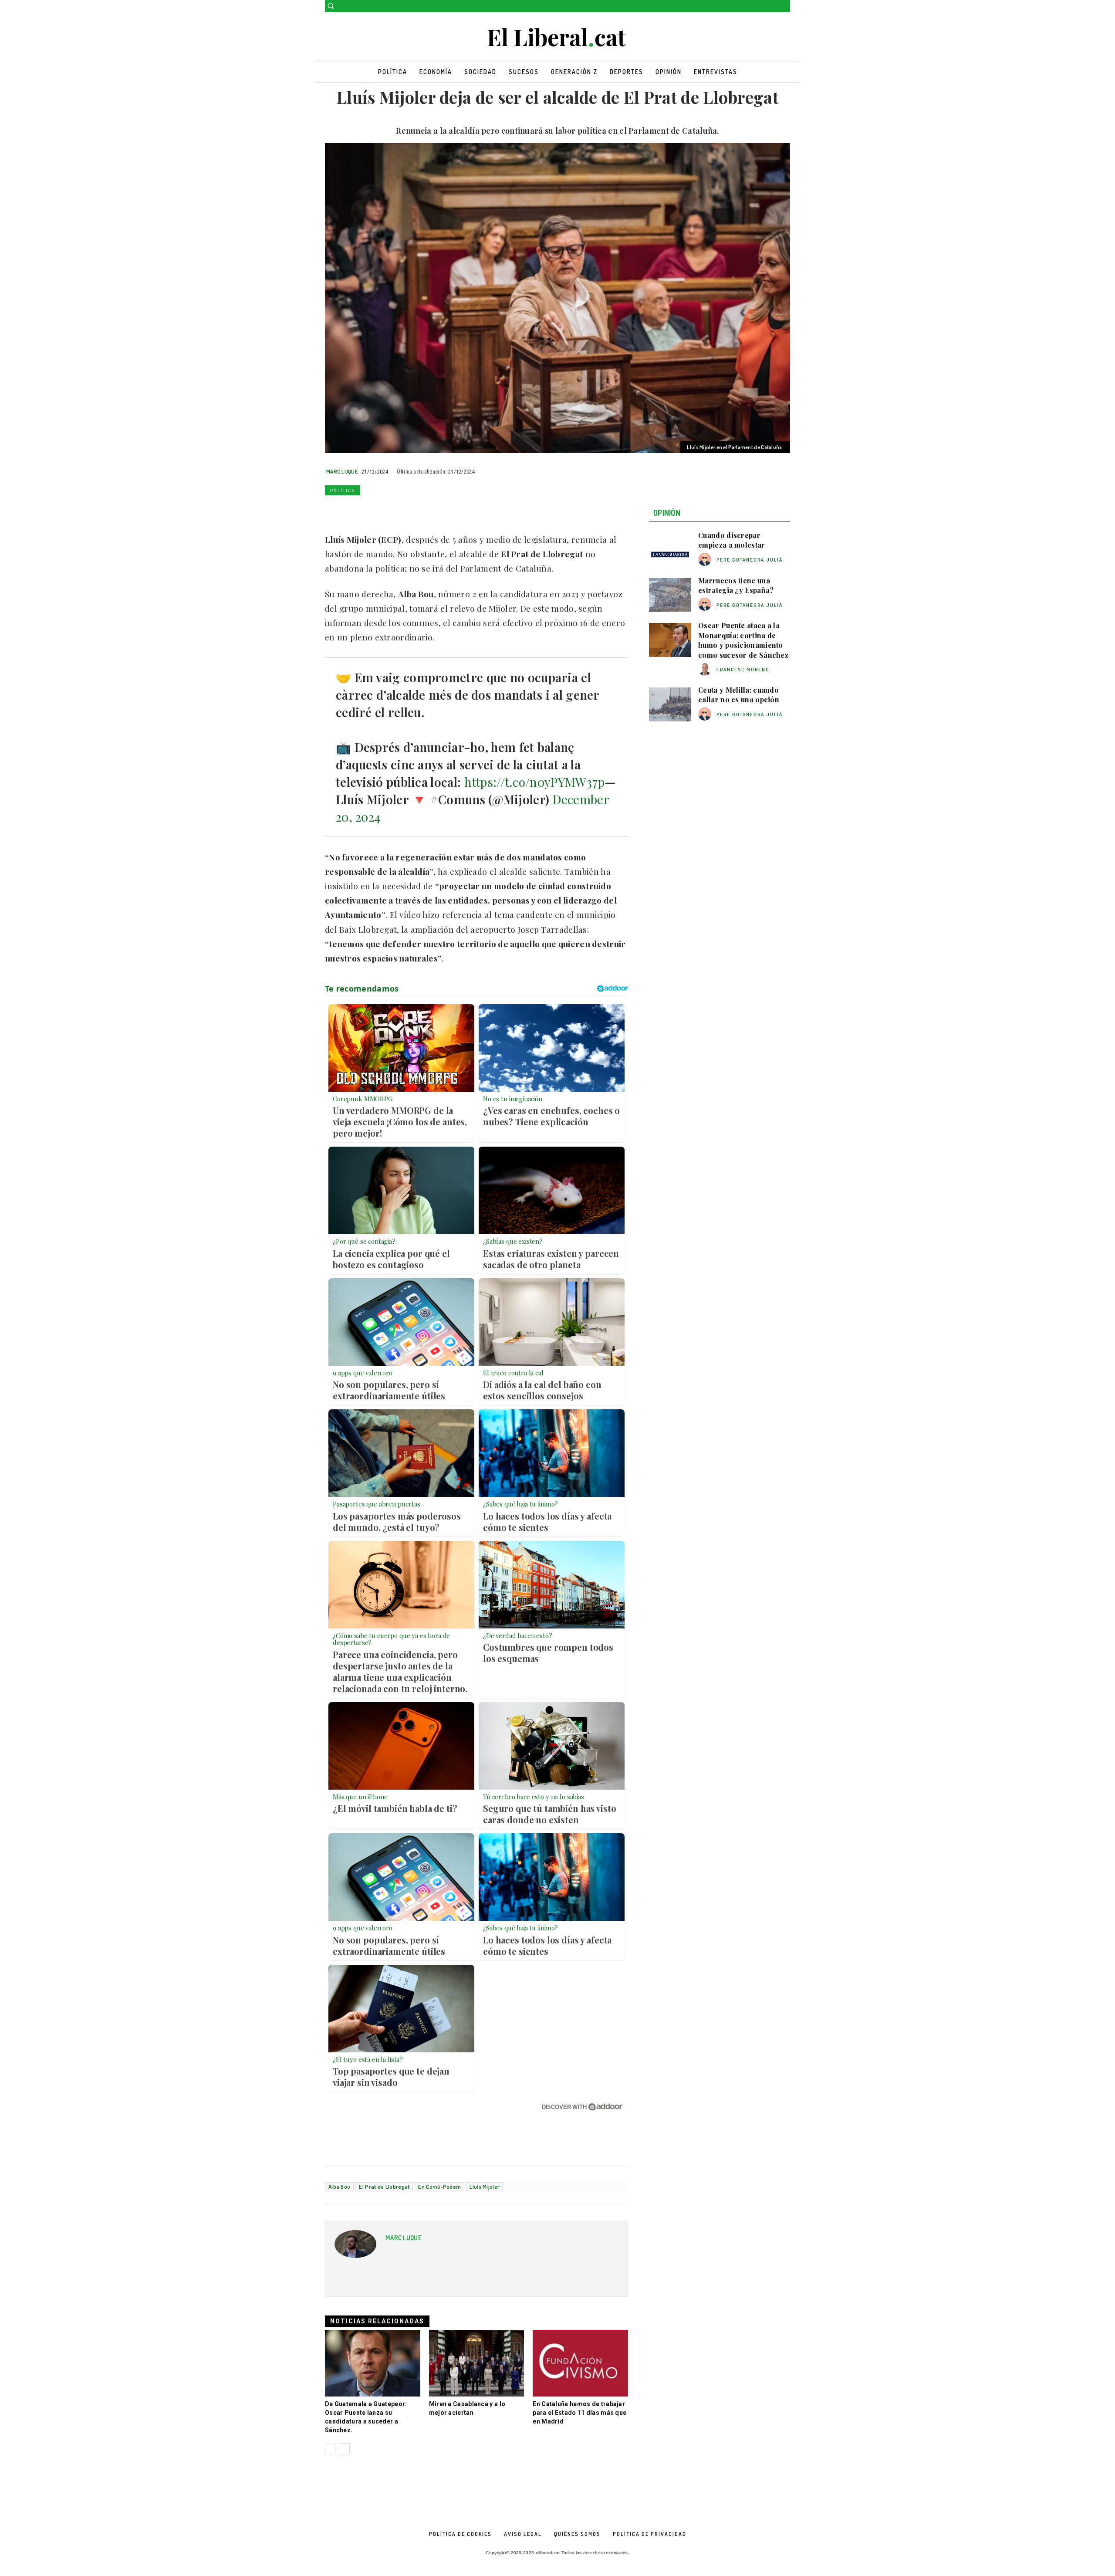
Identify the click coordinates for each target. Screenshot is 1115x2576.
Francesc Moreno (743, 670)
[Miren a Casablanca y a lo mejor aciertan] (477, 2363)
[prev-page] (330, 2449)
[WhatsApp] (374, 511)
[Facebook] (773, 6)
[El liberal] (557, 38)
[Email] (414, 511)
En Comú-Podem (439, 2187)
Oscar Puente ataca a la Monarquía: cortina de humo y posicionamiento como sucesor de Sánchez (743, 640)
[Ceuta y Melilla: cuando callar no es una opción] (670, 704)
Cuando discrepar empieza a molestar (732, 540)
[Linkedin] (394, 511)
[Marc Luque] (355, 2247)
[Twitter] (785, 6)
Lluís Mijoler (485, 2187)
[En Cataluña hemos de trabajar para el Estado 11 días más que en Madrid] (580, 2363)
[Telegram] (434, 511)
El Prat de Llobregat (384, 2187)
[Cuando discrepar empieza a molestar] (670, 550)
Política (343, 491)
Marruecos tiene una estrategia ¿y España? (736, 585)
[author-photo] (706, 560)
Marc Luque (342, 471)
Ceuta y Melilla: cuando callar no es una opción (739, 695)
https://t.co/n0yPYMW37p (535, 782)
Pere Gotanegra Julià (750, 560)
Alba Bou (339, 2187)
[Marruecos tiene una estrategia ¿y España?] (670, 595)
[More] (454, 511)
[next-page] (344, 2449)
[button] (331, 6)
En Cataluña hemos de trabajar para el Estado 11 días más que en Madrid (579, 2413)
